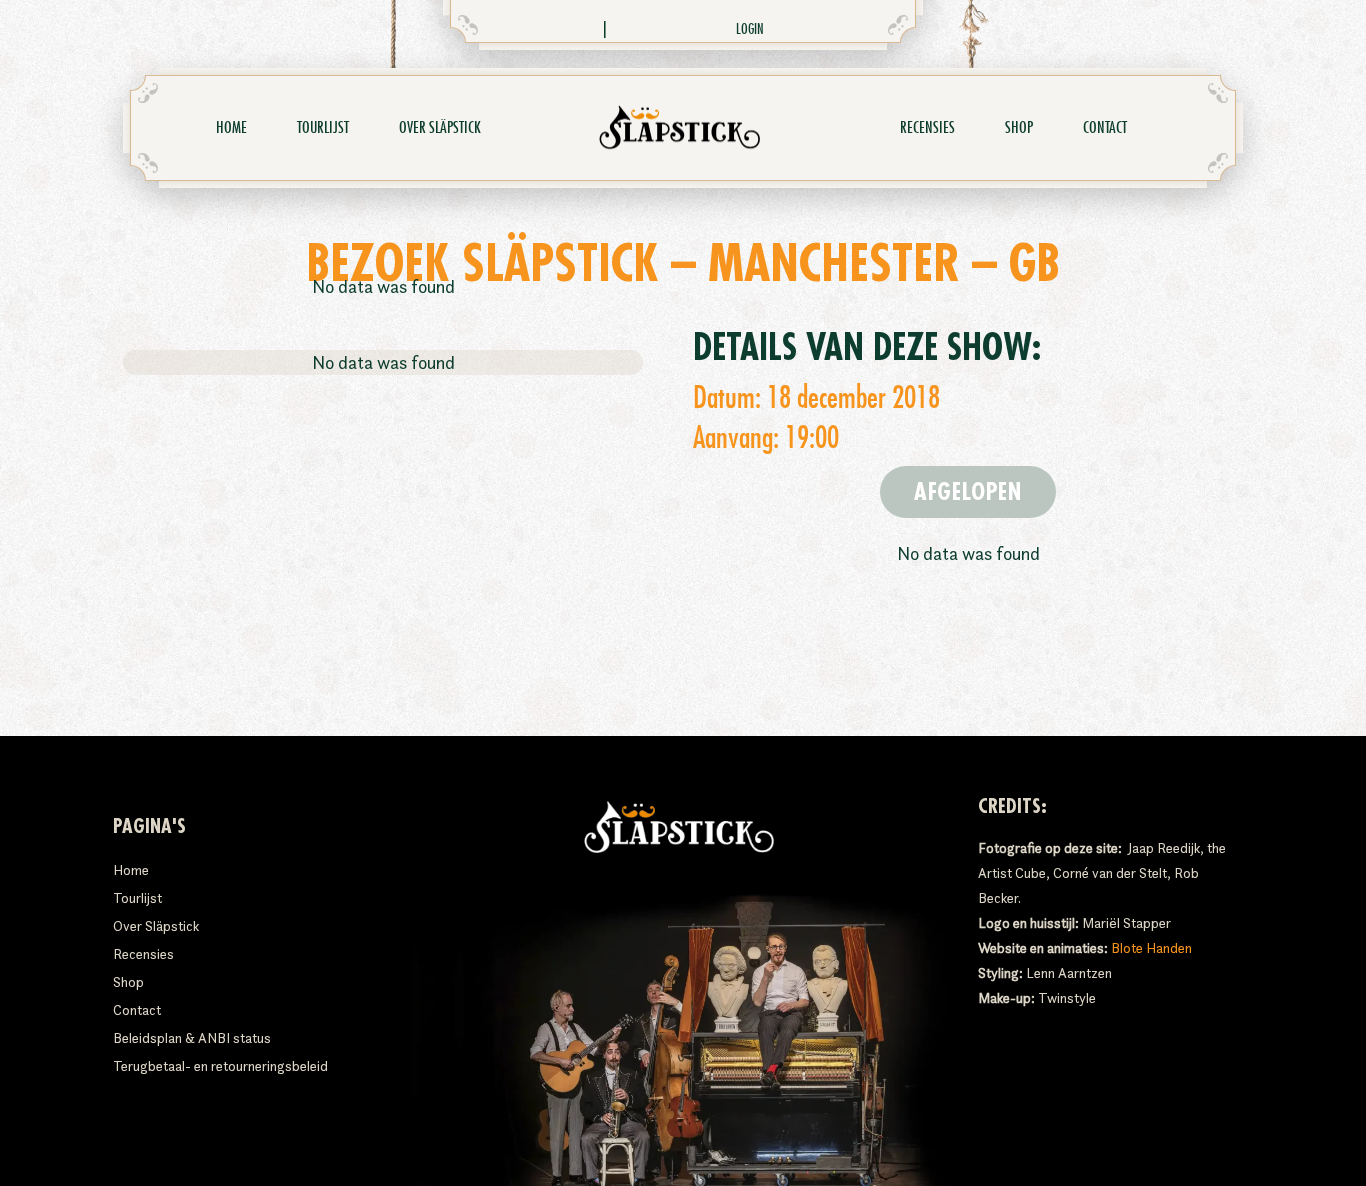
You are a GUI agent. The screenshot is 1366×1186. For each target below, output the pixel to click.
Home (231, 128)
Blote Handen (1151, 948)
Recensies (927, 128)
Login (750, 29)
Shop (1019, 128)
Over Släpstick (440, 128)
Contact (1105, 128)
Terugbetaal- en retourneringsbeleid (220, 1066)
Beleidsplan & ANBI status (192, 1038)
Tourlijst (323, 128)
